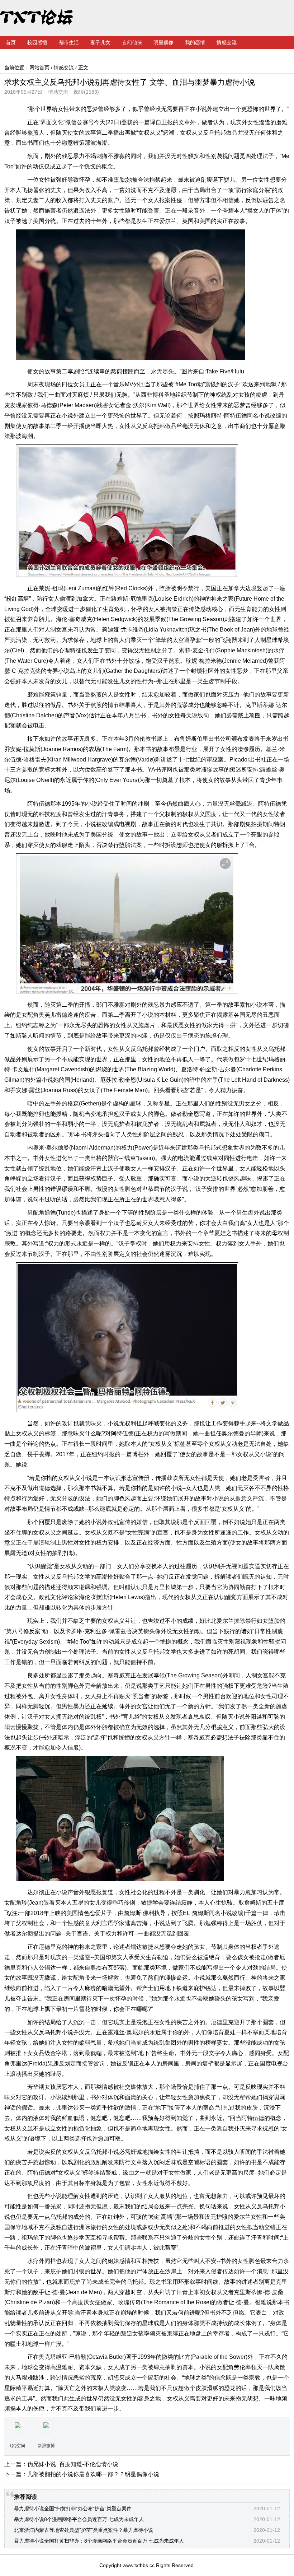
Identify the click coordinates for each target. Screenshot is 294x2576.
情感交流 (227, 42)
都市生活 (69, 42)
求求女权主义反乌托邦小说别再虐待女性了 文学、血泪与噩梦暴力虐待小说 (130, 82)
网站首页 (39, 67)
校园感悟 (37, 42)
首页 (11, 42)
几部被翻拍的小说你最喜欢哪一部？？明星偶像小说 (93, 2474)
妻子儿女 (100, 42)
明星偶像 (163, 42)
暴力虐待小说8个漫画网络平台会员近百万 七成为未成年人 (79, 2519)
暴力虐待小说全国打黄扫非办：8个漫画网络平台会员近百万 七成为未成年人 (99, 2541)
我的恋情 (195, 42)
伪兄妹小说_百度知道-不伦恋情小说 (73, 2464)
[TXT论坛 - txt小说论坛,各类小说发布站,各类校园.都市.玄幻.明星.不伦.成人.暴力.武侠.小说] (45, 18)
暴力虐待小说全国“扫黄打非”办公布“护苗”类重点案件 (73, 2509)
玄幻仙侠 (132, 42)
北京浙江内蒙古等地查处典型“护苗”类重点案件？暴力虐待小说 (84, 2530)
